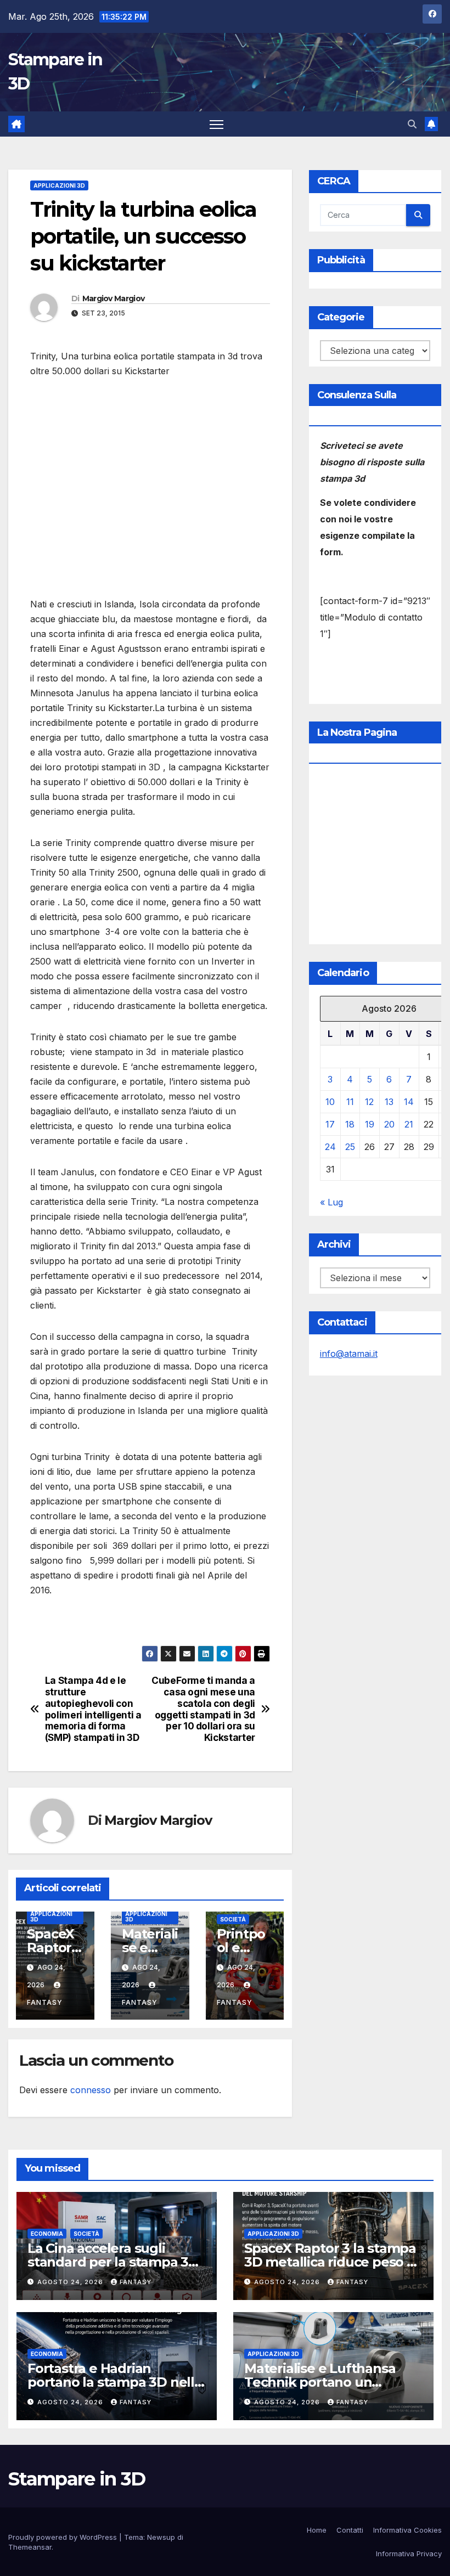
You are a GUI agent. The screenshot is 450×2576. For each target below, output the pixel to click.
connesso (91, 2090)
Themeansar (30, 2547)
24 (330, 1147)
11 (350, 1102)
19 (370, 1124)
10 (330, 1102)
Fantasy (136, 2282)
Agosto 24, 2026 (71, 2282)
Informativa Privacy (409, 2554)
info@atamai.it (349, 1354)
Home (317, 2530)
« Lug (331, 1202)
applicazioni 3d (59, 185)
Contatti (350, 2530)
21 (409, 1124)
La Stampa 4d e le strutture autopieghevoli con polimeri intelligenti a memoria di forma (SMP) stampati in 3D (93, 1709)
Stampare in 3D (77, 2479)
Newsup (161, 2537)
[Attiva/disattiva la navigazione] (216, 124)
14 (409, 1102)
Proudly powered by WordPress (64, 2537)
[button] (412, 124)
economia (47, 2234)
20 (389, 1124)
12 (369, 1102)
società (233, 1919)
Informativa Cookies (407, 2530)
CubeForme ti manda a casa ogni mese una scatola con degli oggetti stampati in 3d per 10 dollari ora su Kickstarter (203, 1709)
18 (350, 1124)
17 (330, 1124)
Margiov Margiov (114, 298)
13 (389, 1102)
